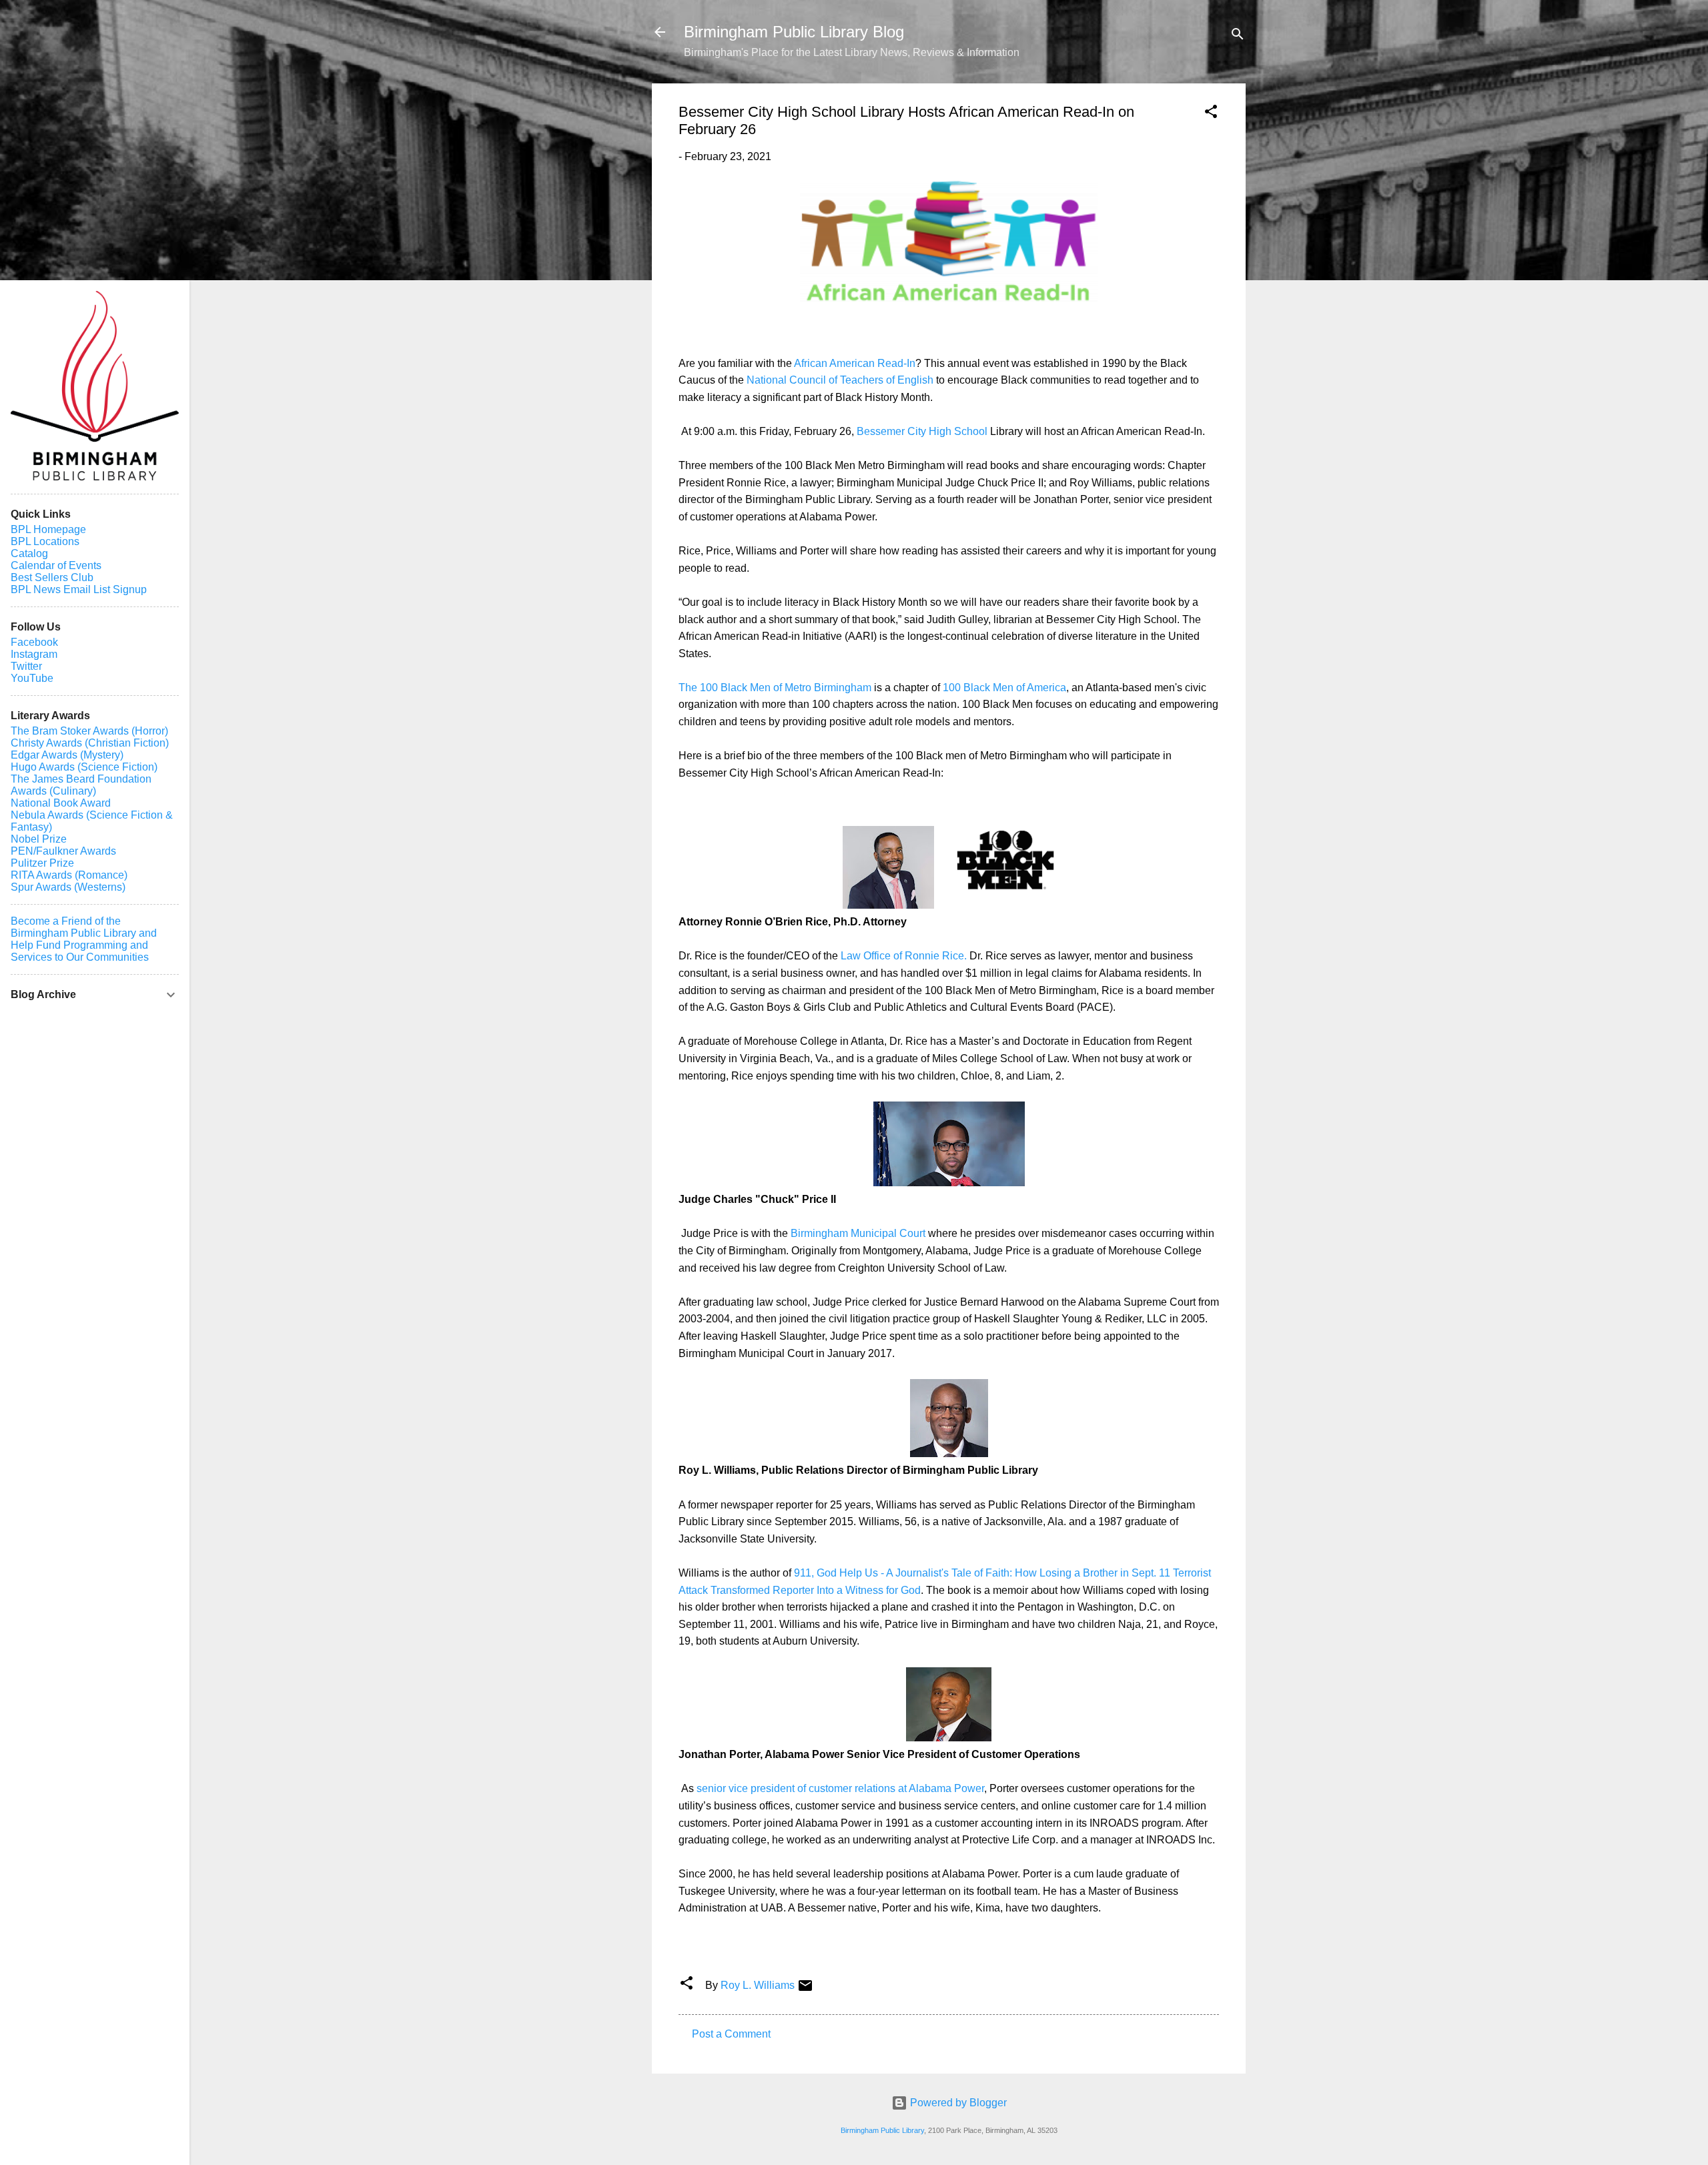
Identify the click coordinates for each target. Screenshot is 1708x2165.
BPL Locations (45, 541)
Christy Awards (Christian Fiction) (90, 743)
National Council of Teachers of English (840, 380)
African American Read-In (855, 363)
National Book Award (61, 803)
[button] (1211, 114)
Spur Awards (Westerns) (68, 887)
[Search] (1238, 36)
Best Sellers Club (52, 577)
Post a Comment (731, 2034)
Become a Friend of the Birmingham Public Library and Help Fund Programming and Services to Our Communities (84, 939)
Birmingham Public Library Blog (794, 32)
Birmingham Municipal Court (858, 1233)
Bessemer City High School (923, 431)
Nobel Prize (39, 839)
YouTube (32, 678)
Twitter (26, 666)
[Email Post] (805, 1990)
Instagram (34, 654)
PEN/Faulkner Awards (63, 851)
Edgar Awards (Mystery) (67, 755)
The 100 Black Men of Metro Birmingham (776, 688)
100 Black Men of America (1004, 688)
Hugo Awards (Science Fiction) (84, 767)
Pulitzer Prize (42, 863)
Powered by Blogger (957, 2103)
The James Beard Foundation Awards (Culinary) (81, 785)
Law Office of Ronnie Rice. (904, 956)
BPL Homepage (48, 529)
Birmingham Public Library (882, 2130)
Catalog (29, 553)
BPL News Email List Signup (79, 589)
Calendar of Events (56, 565)
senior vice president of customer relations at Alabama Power (840, 1788)
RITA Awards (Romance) (69, 875)
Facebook (34, 642)
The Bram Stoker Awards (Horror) (89, 731)
